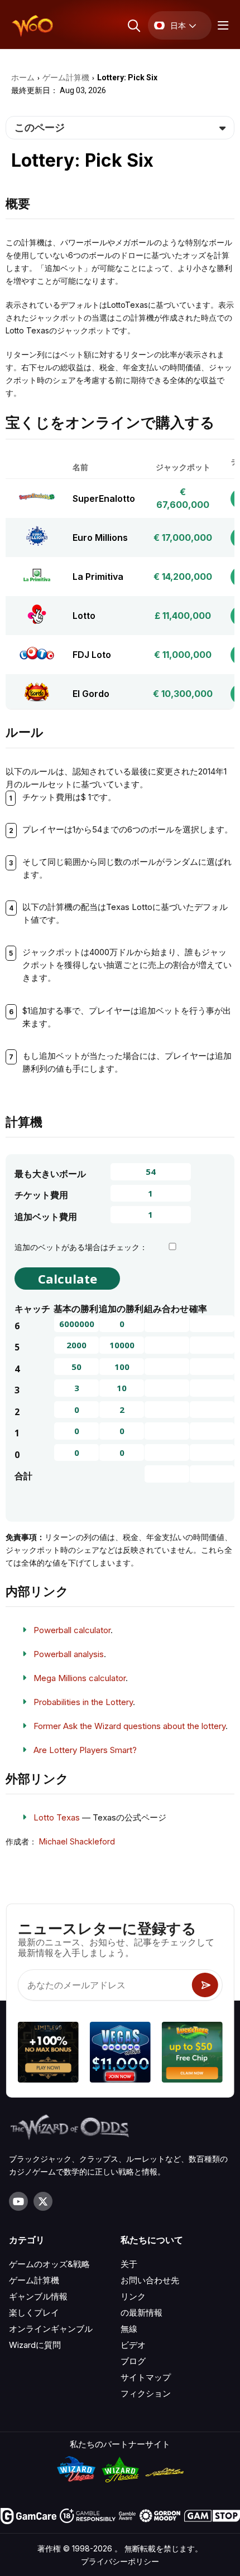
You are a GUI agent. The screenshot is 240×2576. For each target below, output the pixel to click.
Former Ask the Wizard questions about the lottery (129, 1726)
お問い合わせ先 (150, 2280)
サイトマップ (146, 2377)
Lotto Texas (57, 1817)
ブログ (133, 2361)
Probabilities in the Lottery (83, 1702)
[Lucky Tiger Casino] (192, 2054)
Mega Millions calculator (80, 1678)
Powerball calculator (72, 1630)
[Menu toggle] (222, 25)
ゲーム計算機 (34, 2280)
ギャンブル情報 (38, 2296)
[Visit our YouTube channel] (18, 2201)
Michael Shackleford (77, 1841)
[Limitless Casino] (48, 2054)
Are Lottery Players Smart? (85, 1750)
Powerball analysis (69, 1654)
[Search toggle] (133, 25)
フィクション (146, 2393)
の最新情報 (141, 2313)
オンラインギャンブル (51, 2329)
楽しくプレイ (34, 2313)
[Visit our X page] (43, 2201)
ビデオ (133, 2345)
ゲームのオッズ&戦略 (49, 2264)
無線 (129, 2329)
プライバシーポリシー (120, 2561)
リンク (133, 2296)
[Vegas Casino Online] (120, 2054)
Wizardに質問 (35, 2345)
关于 (129, 2264)
